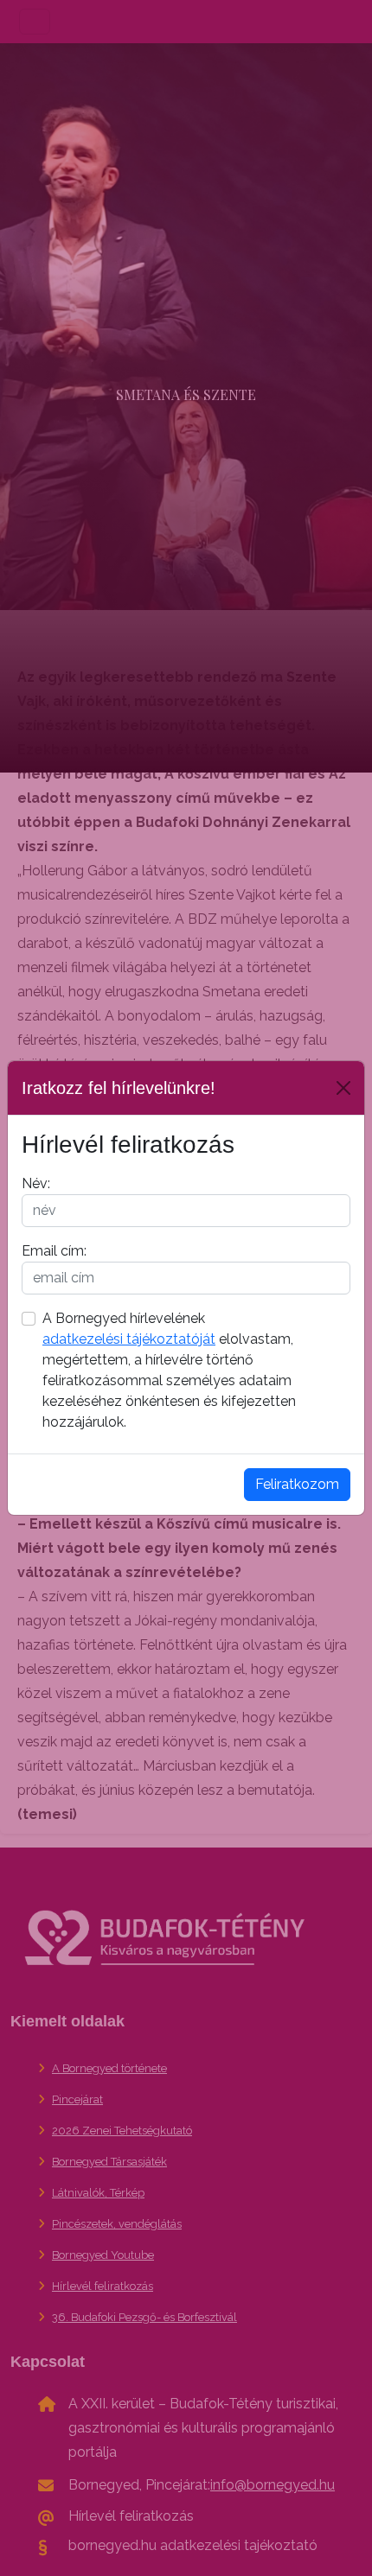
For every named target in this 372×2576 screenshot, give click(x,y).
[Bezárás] (343, 1088)
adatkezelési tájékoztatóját (129, 1339)
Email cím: (54, 1251)
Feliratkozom (297, 1484)
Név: (36, 1183)
